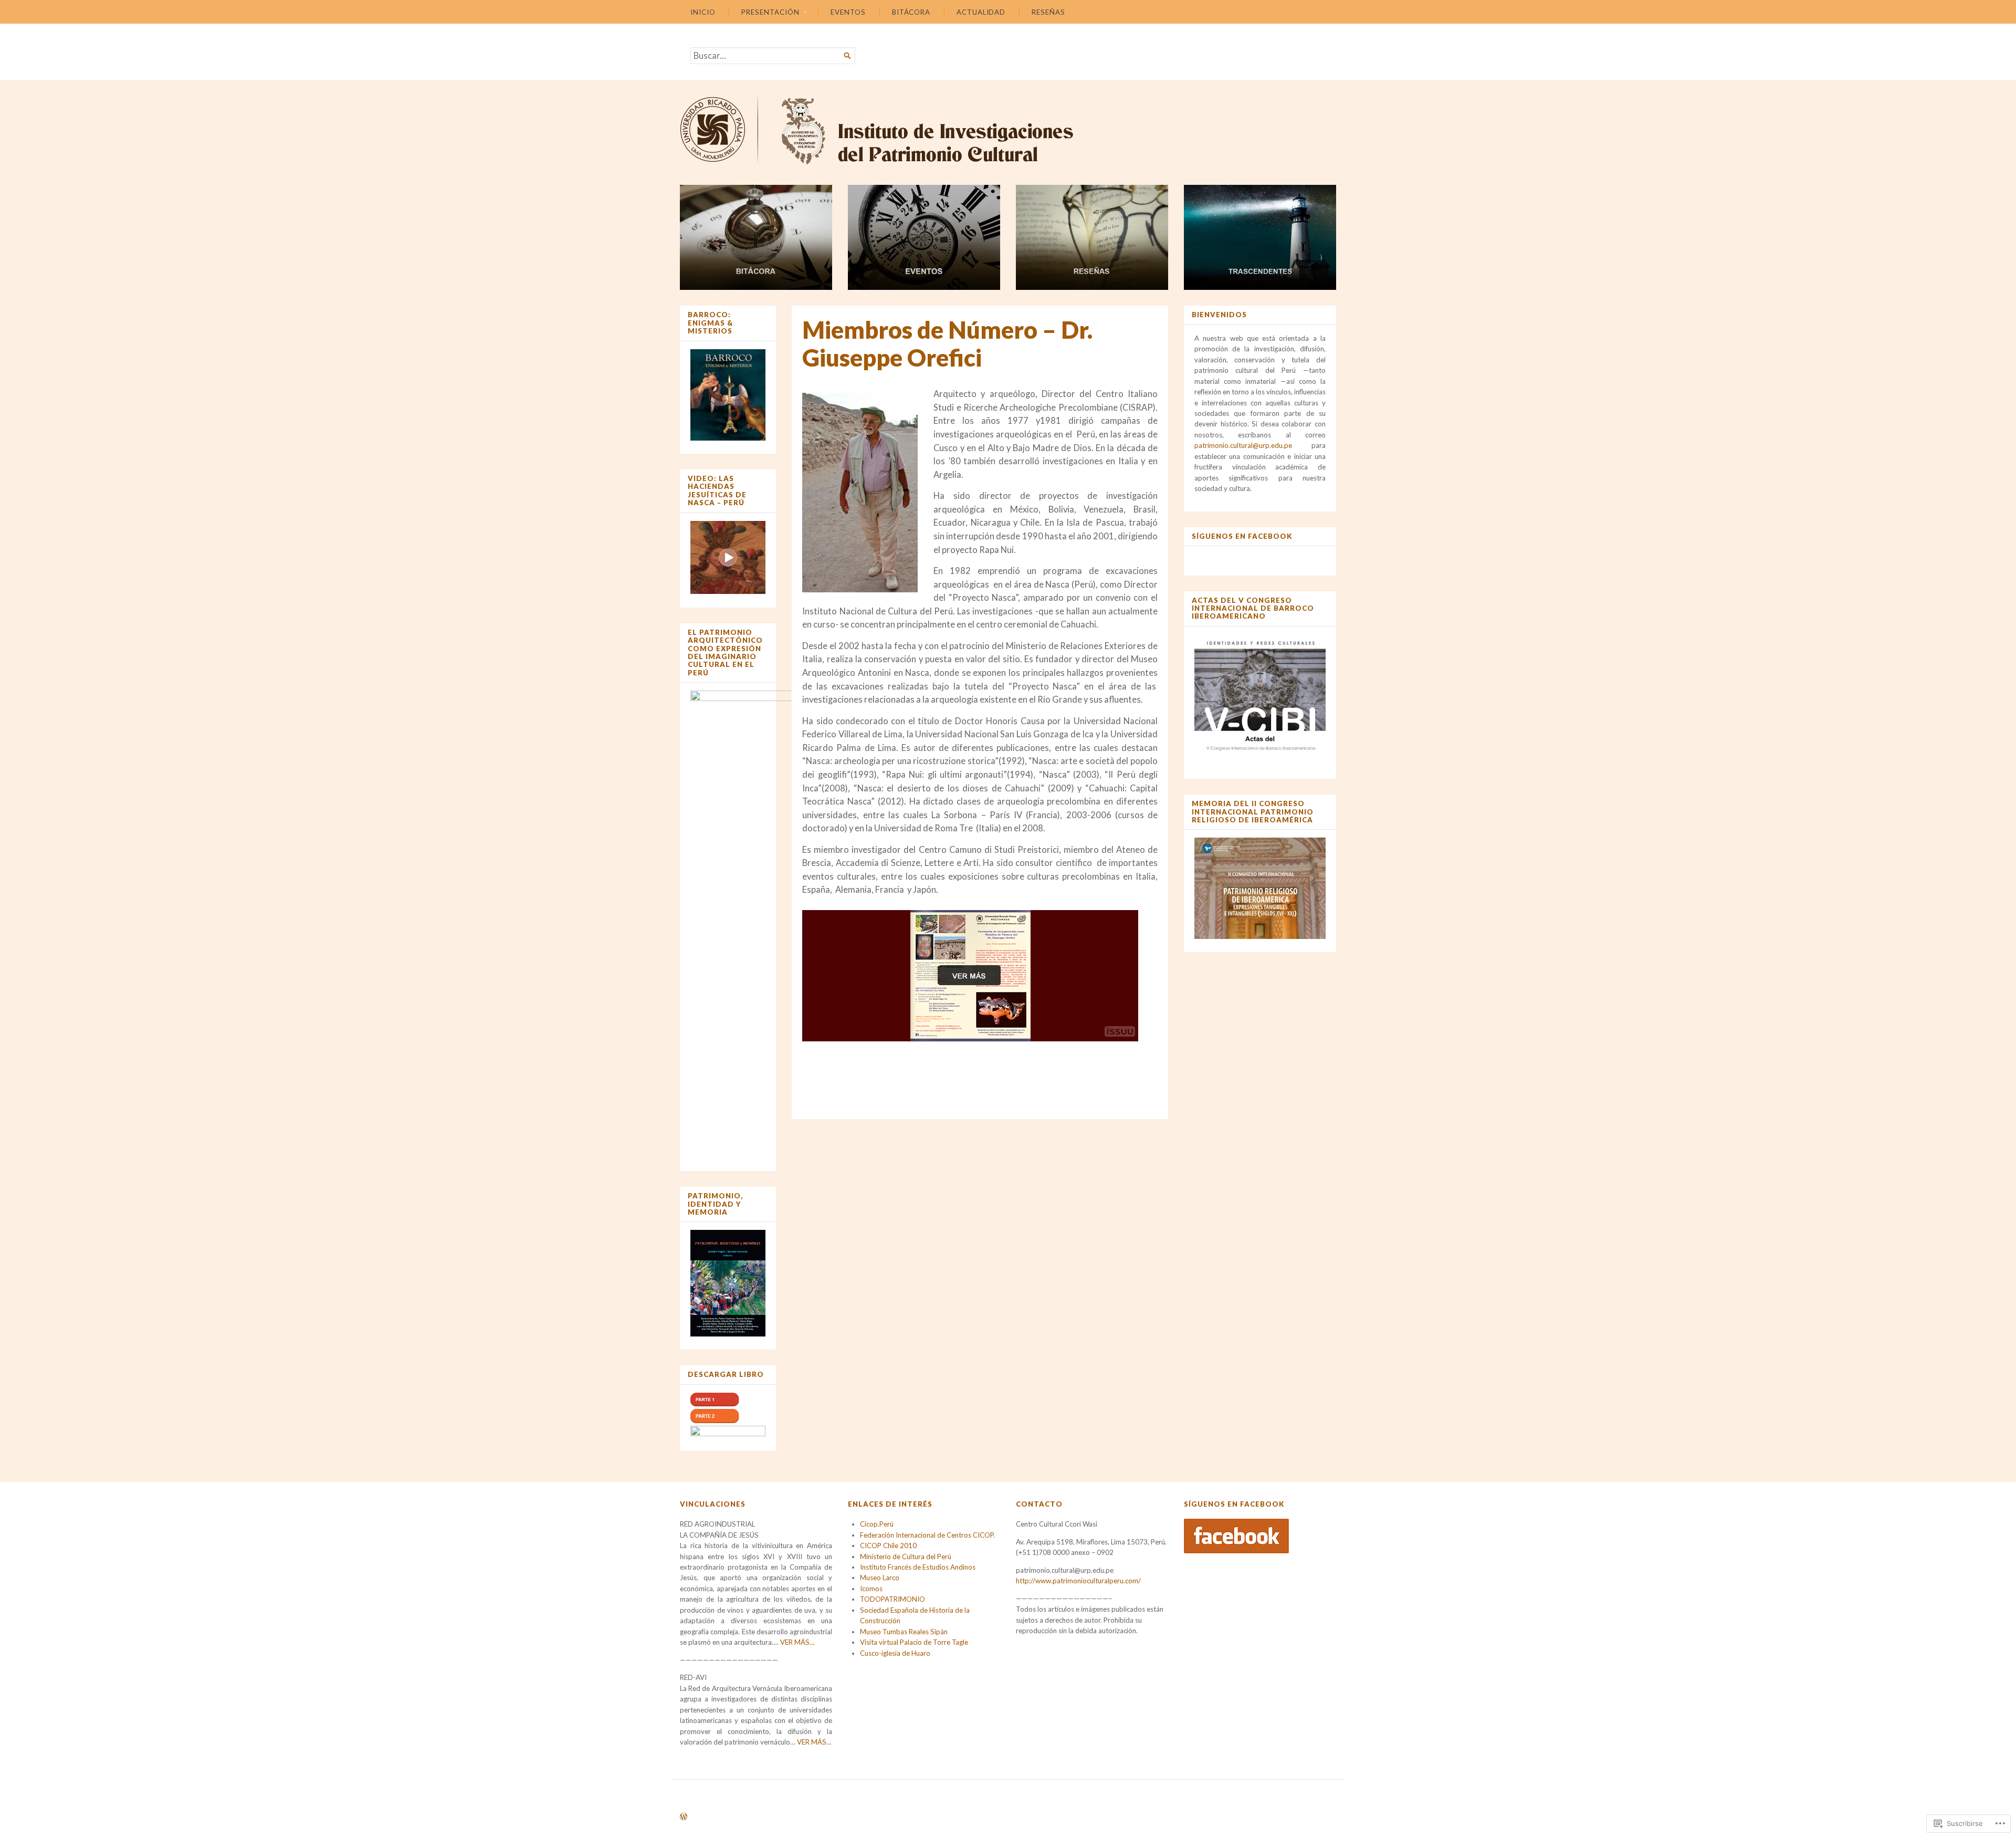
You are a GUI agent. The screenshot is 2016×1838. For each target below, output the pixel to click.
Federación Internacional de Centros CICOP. (927, 1535)
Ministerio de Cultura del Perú (906, 1557)
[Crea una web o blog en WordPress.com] (684, 1817)
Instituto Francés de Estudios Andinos (918, 1567)
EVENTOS (848, 12)
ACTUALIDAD (981, 12)
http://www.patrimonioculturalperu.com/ (1078, 1581)
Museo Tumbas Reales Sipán (904, 1632)
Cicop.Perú (877, 1524)
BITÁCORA (911, 12)
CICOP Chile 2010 (888, 1545)
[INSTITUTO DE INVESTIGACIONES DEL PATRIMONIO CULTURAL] (1008, 130)
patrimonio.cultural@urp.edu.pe (1243, 445)
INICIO (703, 12)
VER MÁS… (797, 1642)
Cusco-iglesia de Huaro (895, 1653)
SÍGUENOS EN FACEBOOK (1242, 536)
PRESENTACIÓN (770, 12)
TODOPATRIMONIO (892, 1599)
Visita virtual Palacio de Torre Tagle (914, 1642)
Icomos (871, 1589)
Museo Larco (880, 1578)
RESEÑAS (1048, 12)
